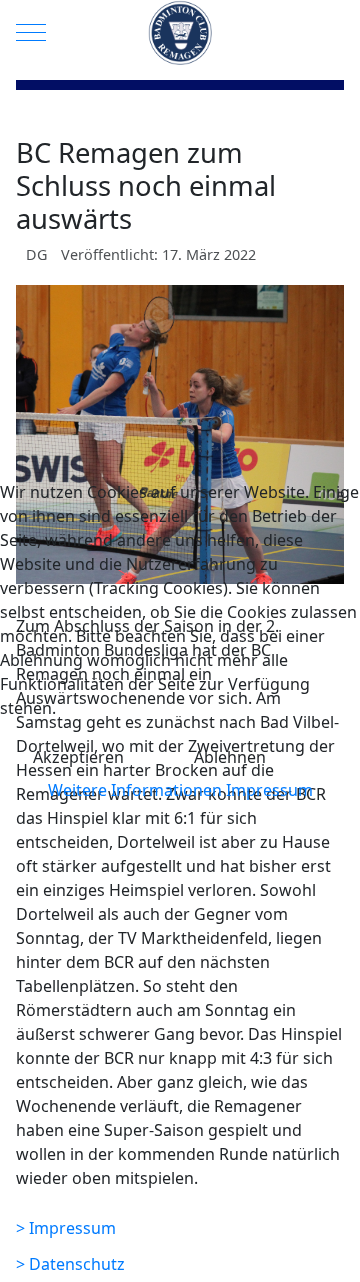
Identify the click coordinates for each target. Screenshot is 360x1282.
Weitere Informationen (135, 790)
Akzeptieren (78, 757)
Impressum (269, 790)
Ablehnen (230, 757)
